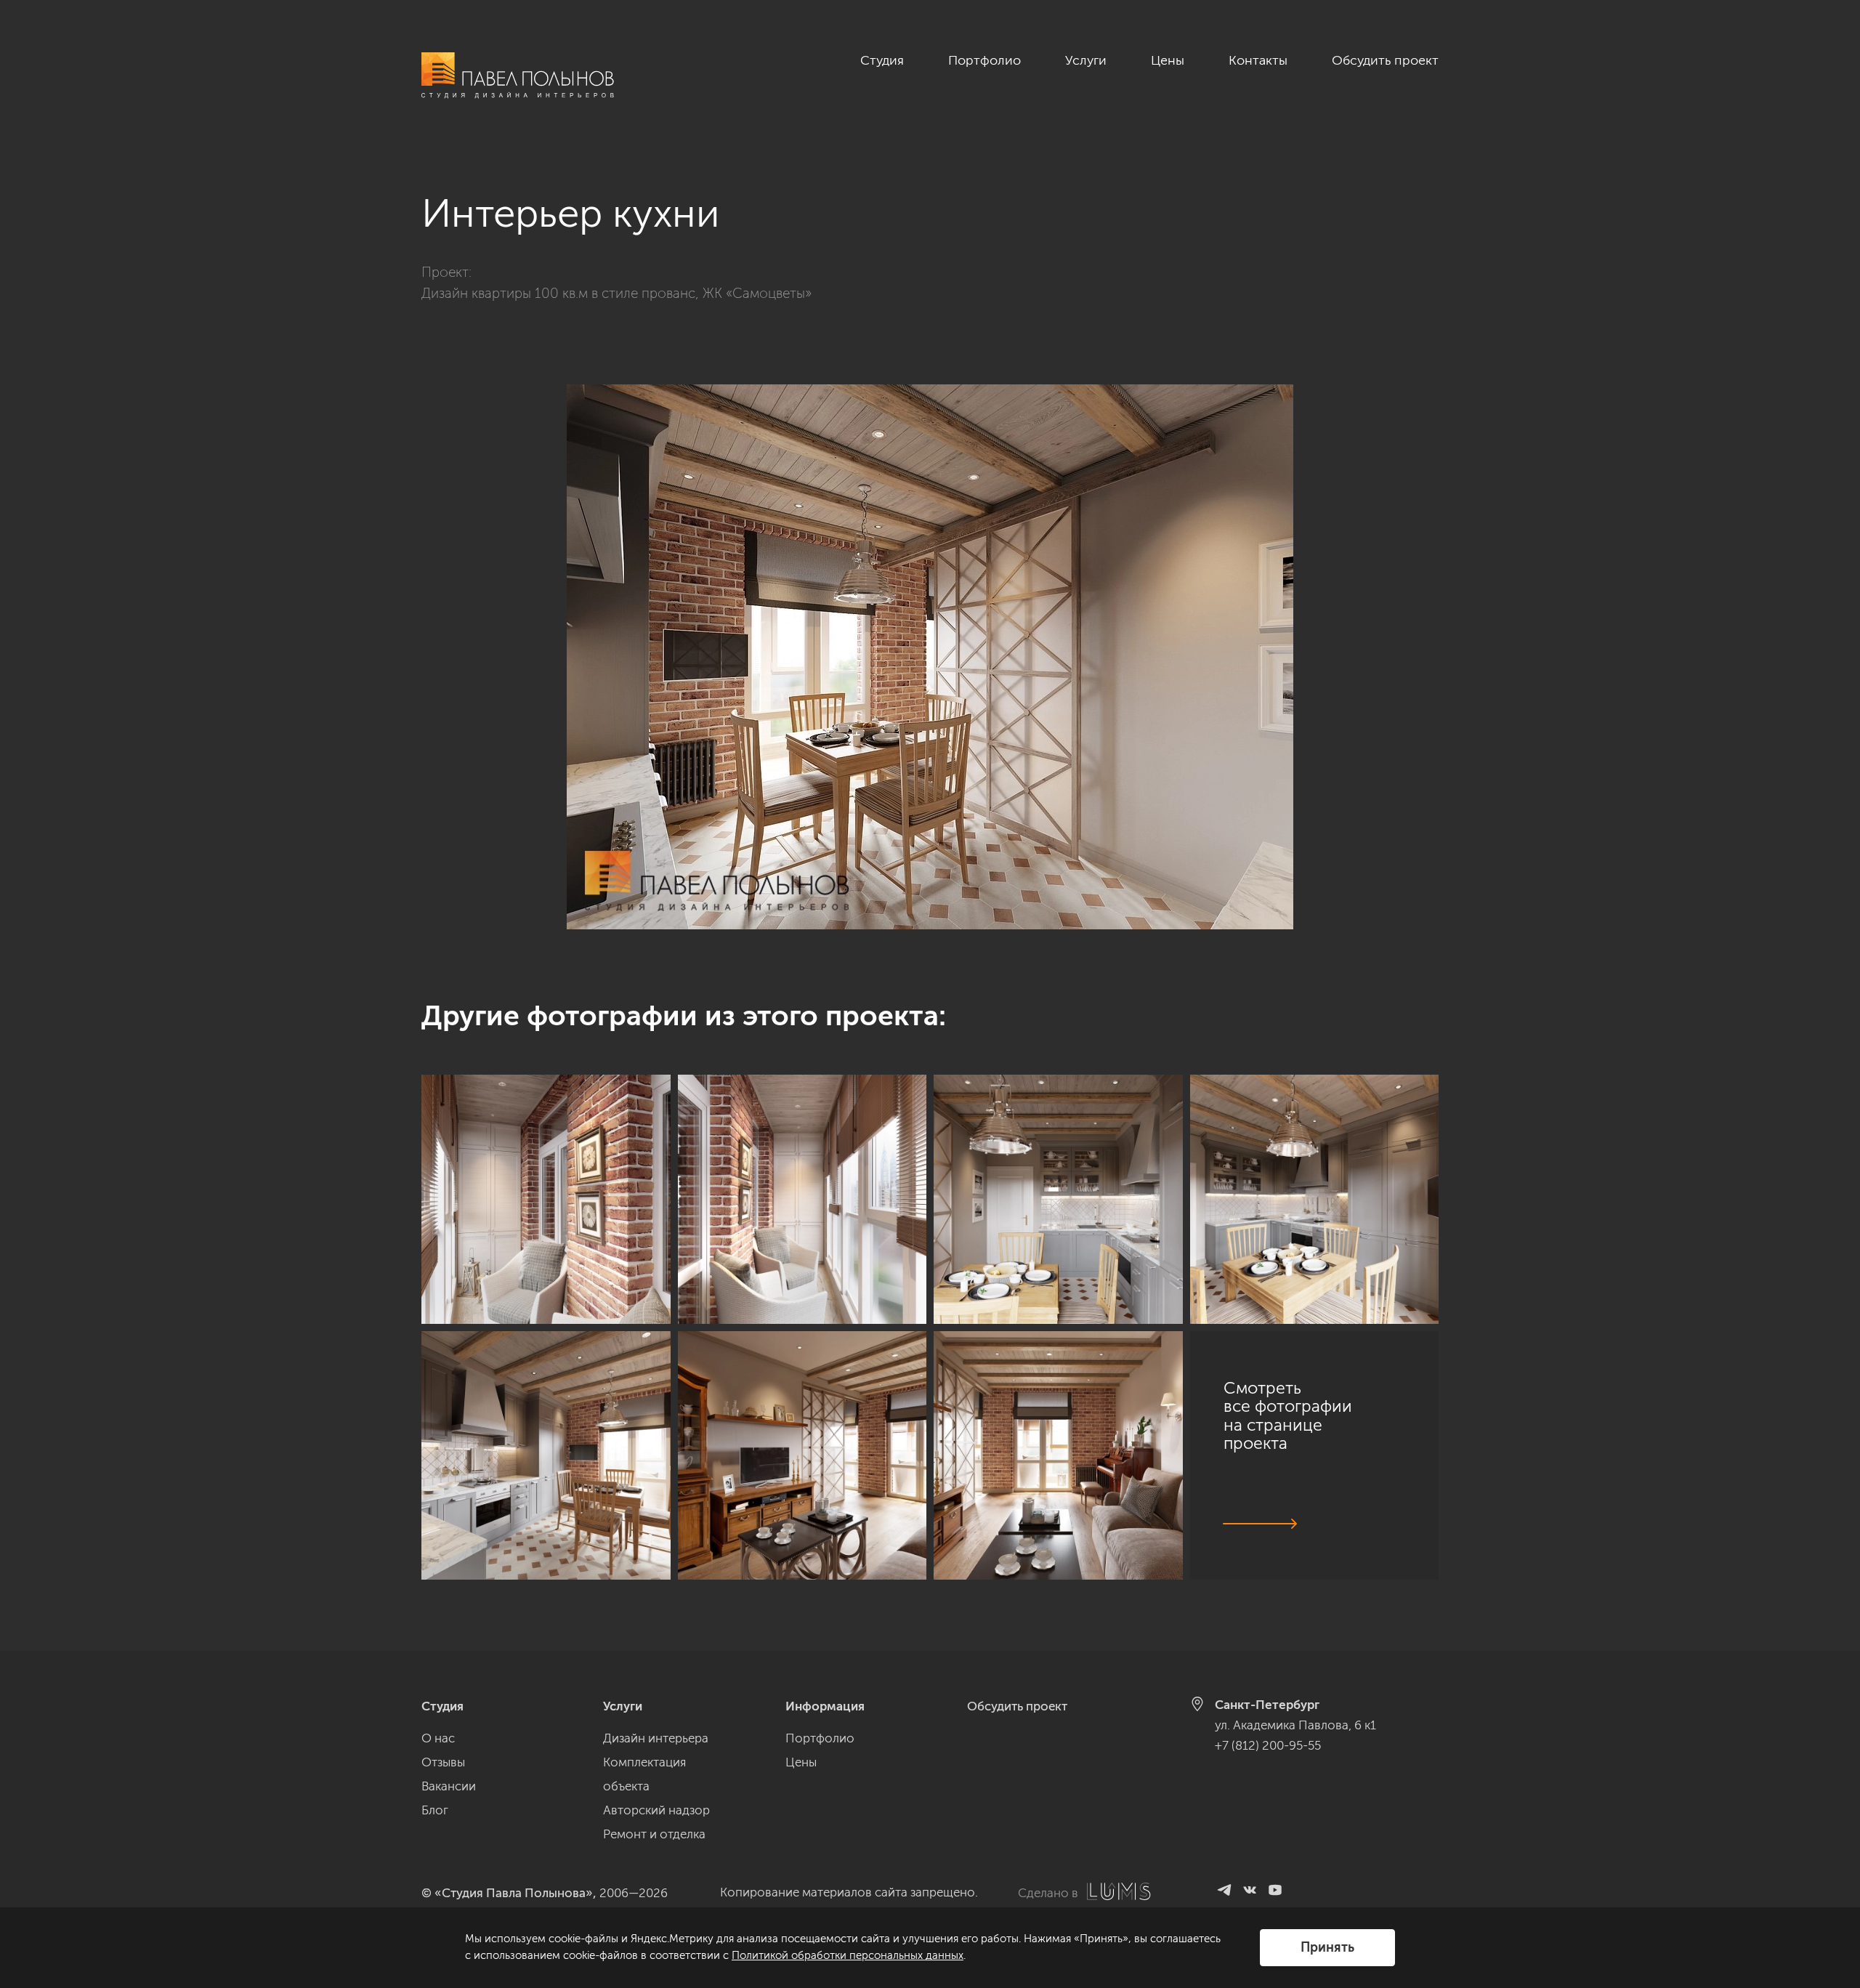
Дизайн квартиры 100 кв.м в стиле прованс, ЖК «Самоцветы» (616, 293)
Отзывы (443, 1762)
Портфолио (984, 60)
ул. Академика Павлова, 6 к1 (1295, 1725)
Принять (1327, 1947)
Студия (882, 60)
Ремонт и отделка (654, 1834)
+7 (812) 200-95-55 (1268, 1745)
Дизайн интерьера (656, 1738)
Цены (1168, 60)
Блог (435, 1810)
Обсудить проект (1385, 60)
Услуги (1086, 60)
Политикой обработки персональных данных (848, 1955)
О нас (438, 1738)
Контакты (1258, 60)
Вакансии (449, 1786)
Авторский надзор (656, 1810)
